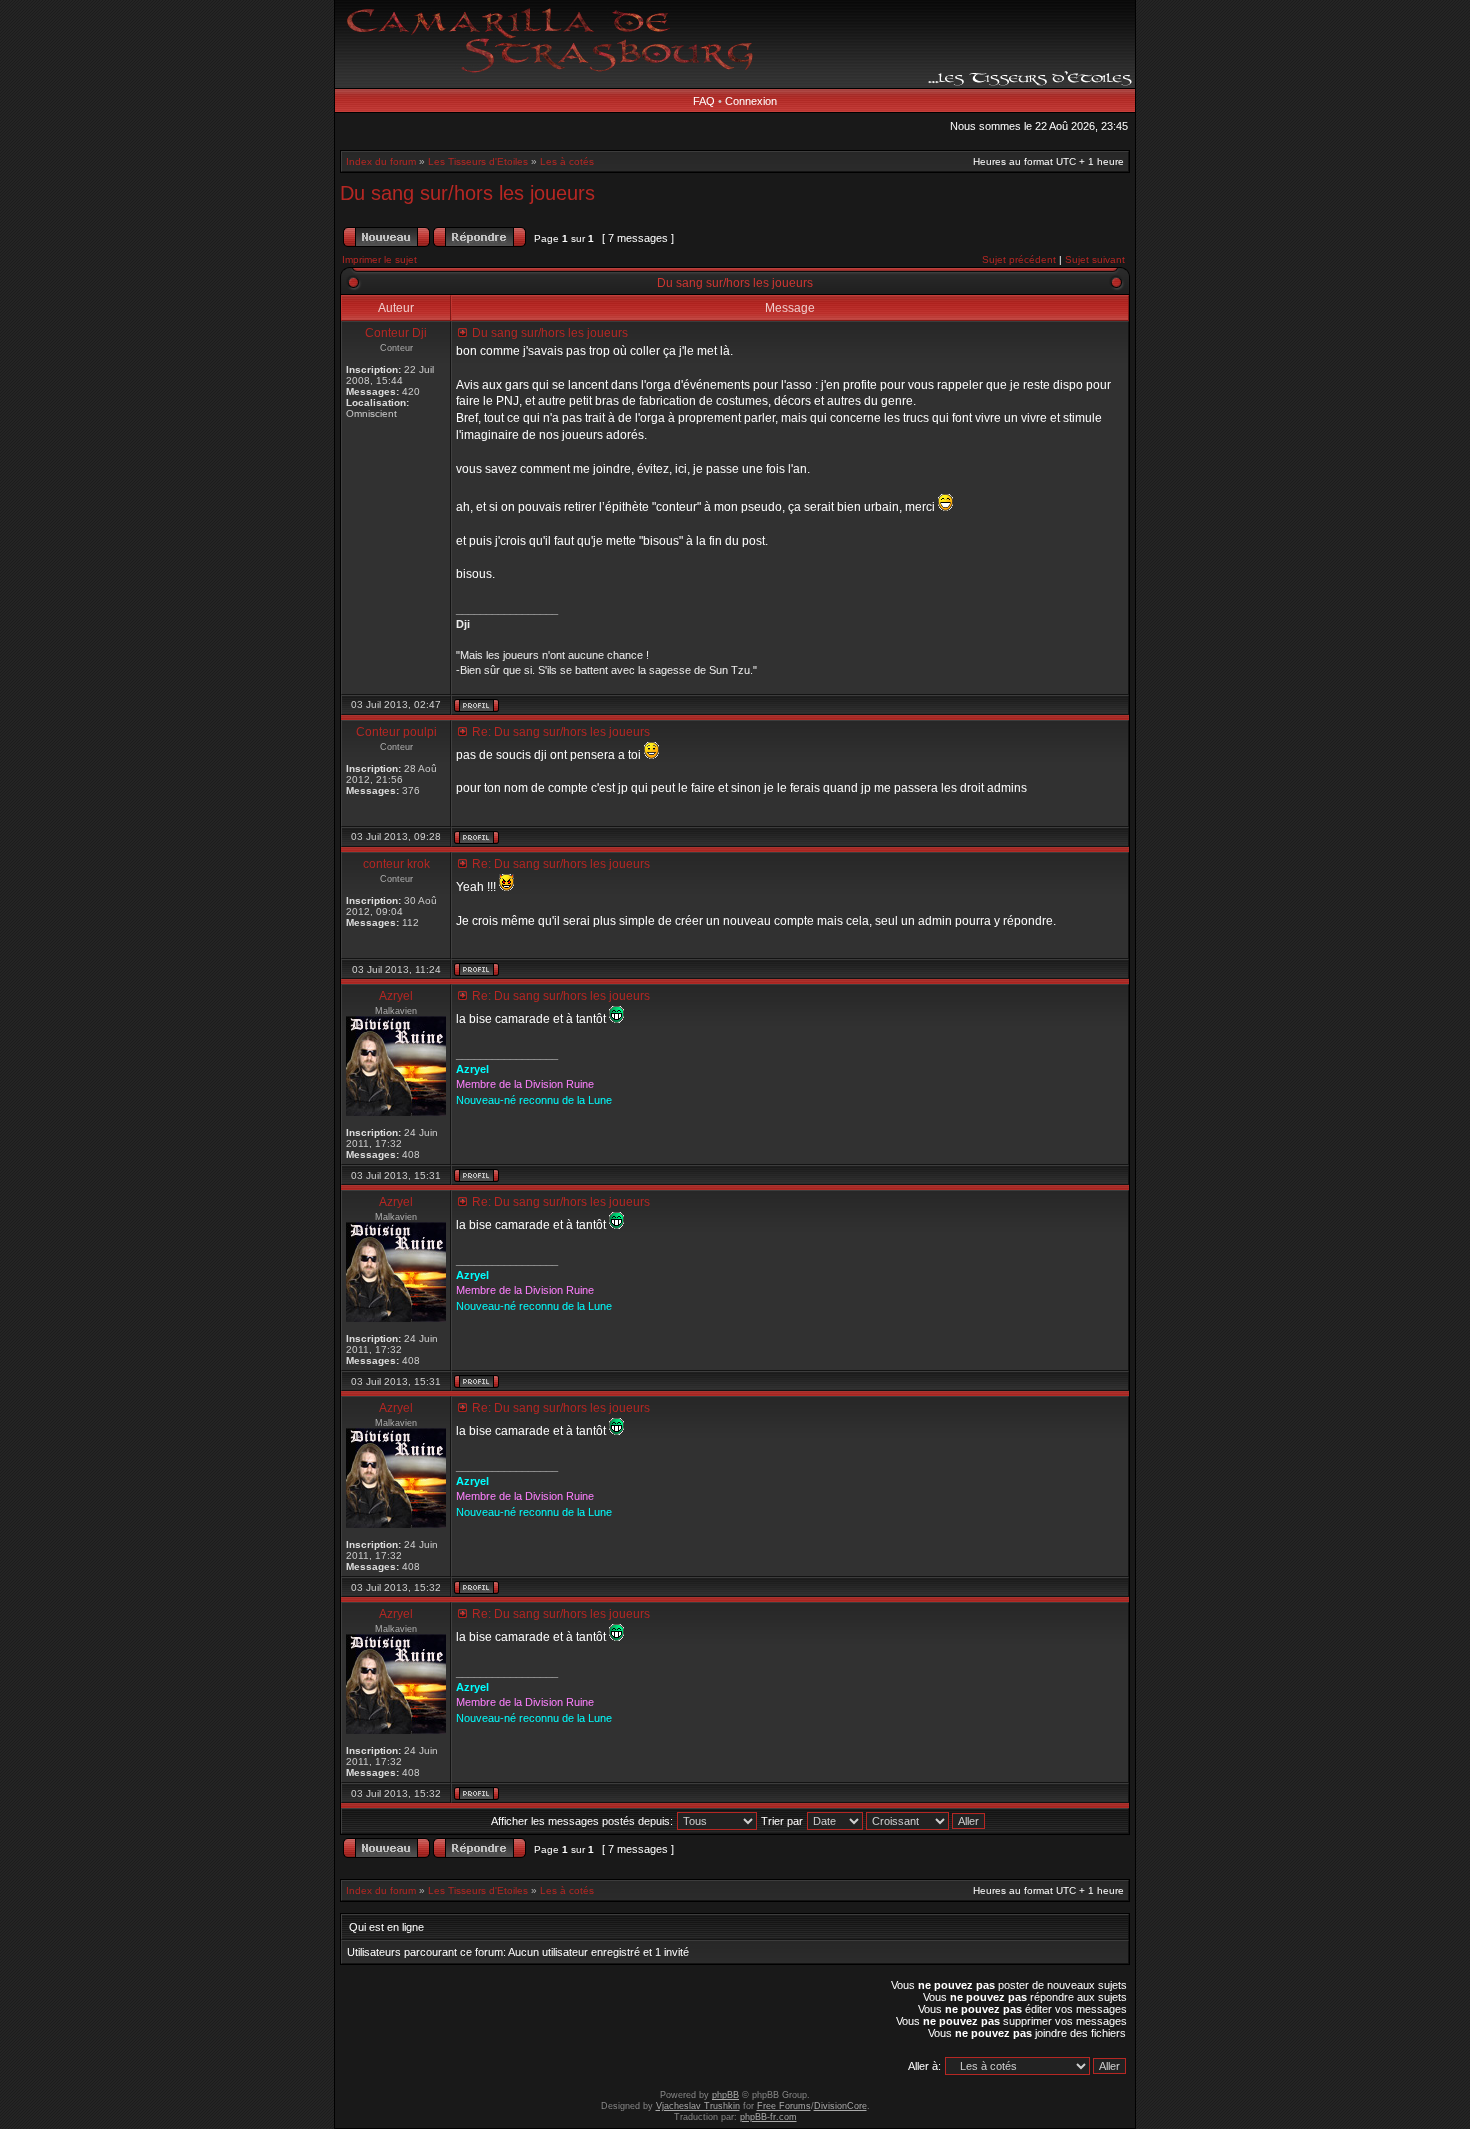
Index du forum (381, 161)
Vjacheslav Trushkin (698, 2106)
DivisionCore (840, 2106)
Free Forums (784, 2106)
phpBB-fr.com (768, 2117)
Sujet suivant (1095, 259)
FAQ (704, 101)
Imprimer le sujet (379, 259)
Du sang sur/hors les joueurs (467, 193)
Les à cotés (567, 161)
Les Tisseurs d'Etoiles (478, 161)
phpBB (725, 2095)
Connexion (751, 101)
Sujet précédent (1019, 259)
